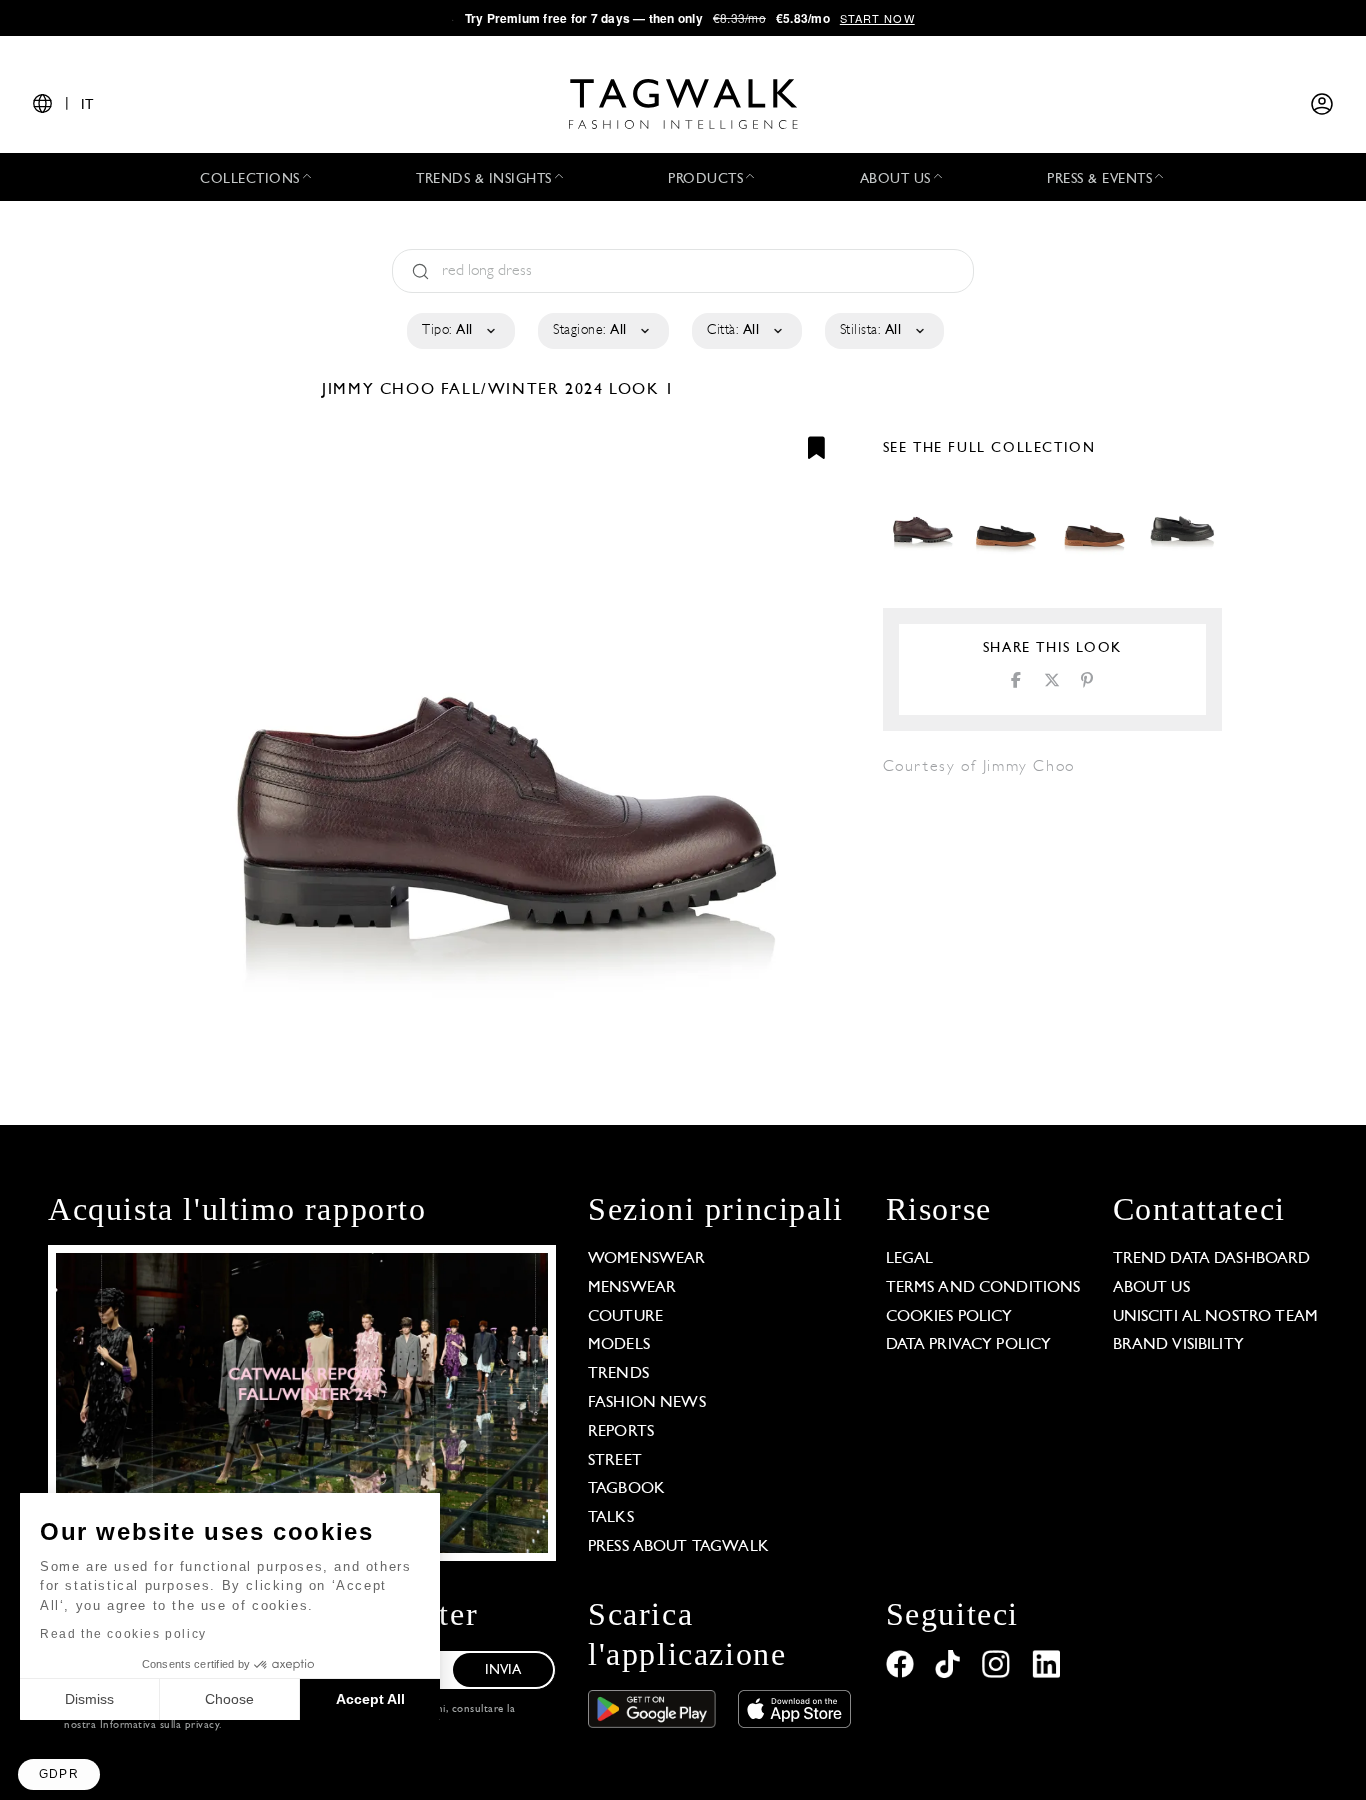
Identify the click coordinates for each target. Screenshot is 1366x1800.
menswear (632, 1288)
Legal (910, 1259)
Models (619, 1345)
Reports (621, 1432)
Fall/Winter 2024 (522, 390)
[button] (59, 1774)
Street (615, 1461)
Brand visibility (1178, 1345)
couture (625, 1317)
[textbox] (459, 331)
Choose (229, 1699)
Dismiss (89, 1699)
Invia (503, 1670)
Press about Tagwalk (678, 1547)
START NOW (877, 18)
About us (1151, 1288)
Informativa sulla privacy (160, 1725)
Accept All (370, 1699)
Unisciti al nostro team (1215, 1317)
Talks (611, 1518)
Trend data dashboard (1212, 1259)
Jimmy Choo (381, 390)
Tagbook (626, 1489)
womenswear (647, 1259)
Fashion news (647, 1403)
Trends (618, 1374)
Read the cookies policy (123, 1634)
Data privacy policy (969, 1345)
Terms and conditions (983, 1288)
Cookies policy (949, 1317)
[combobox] (459, 331)
